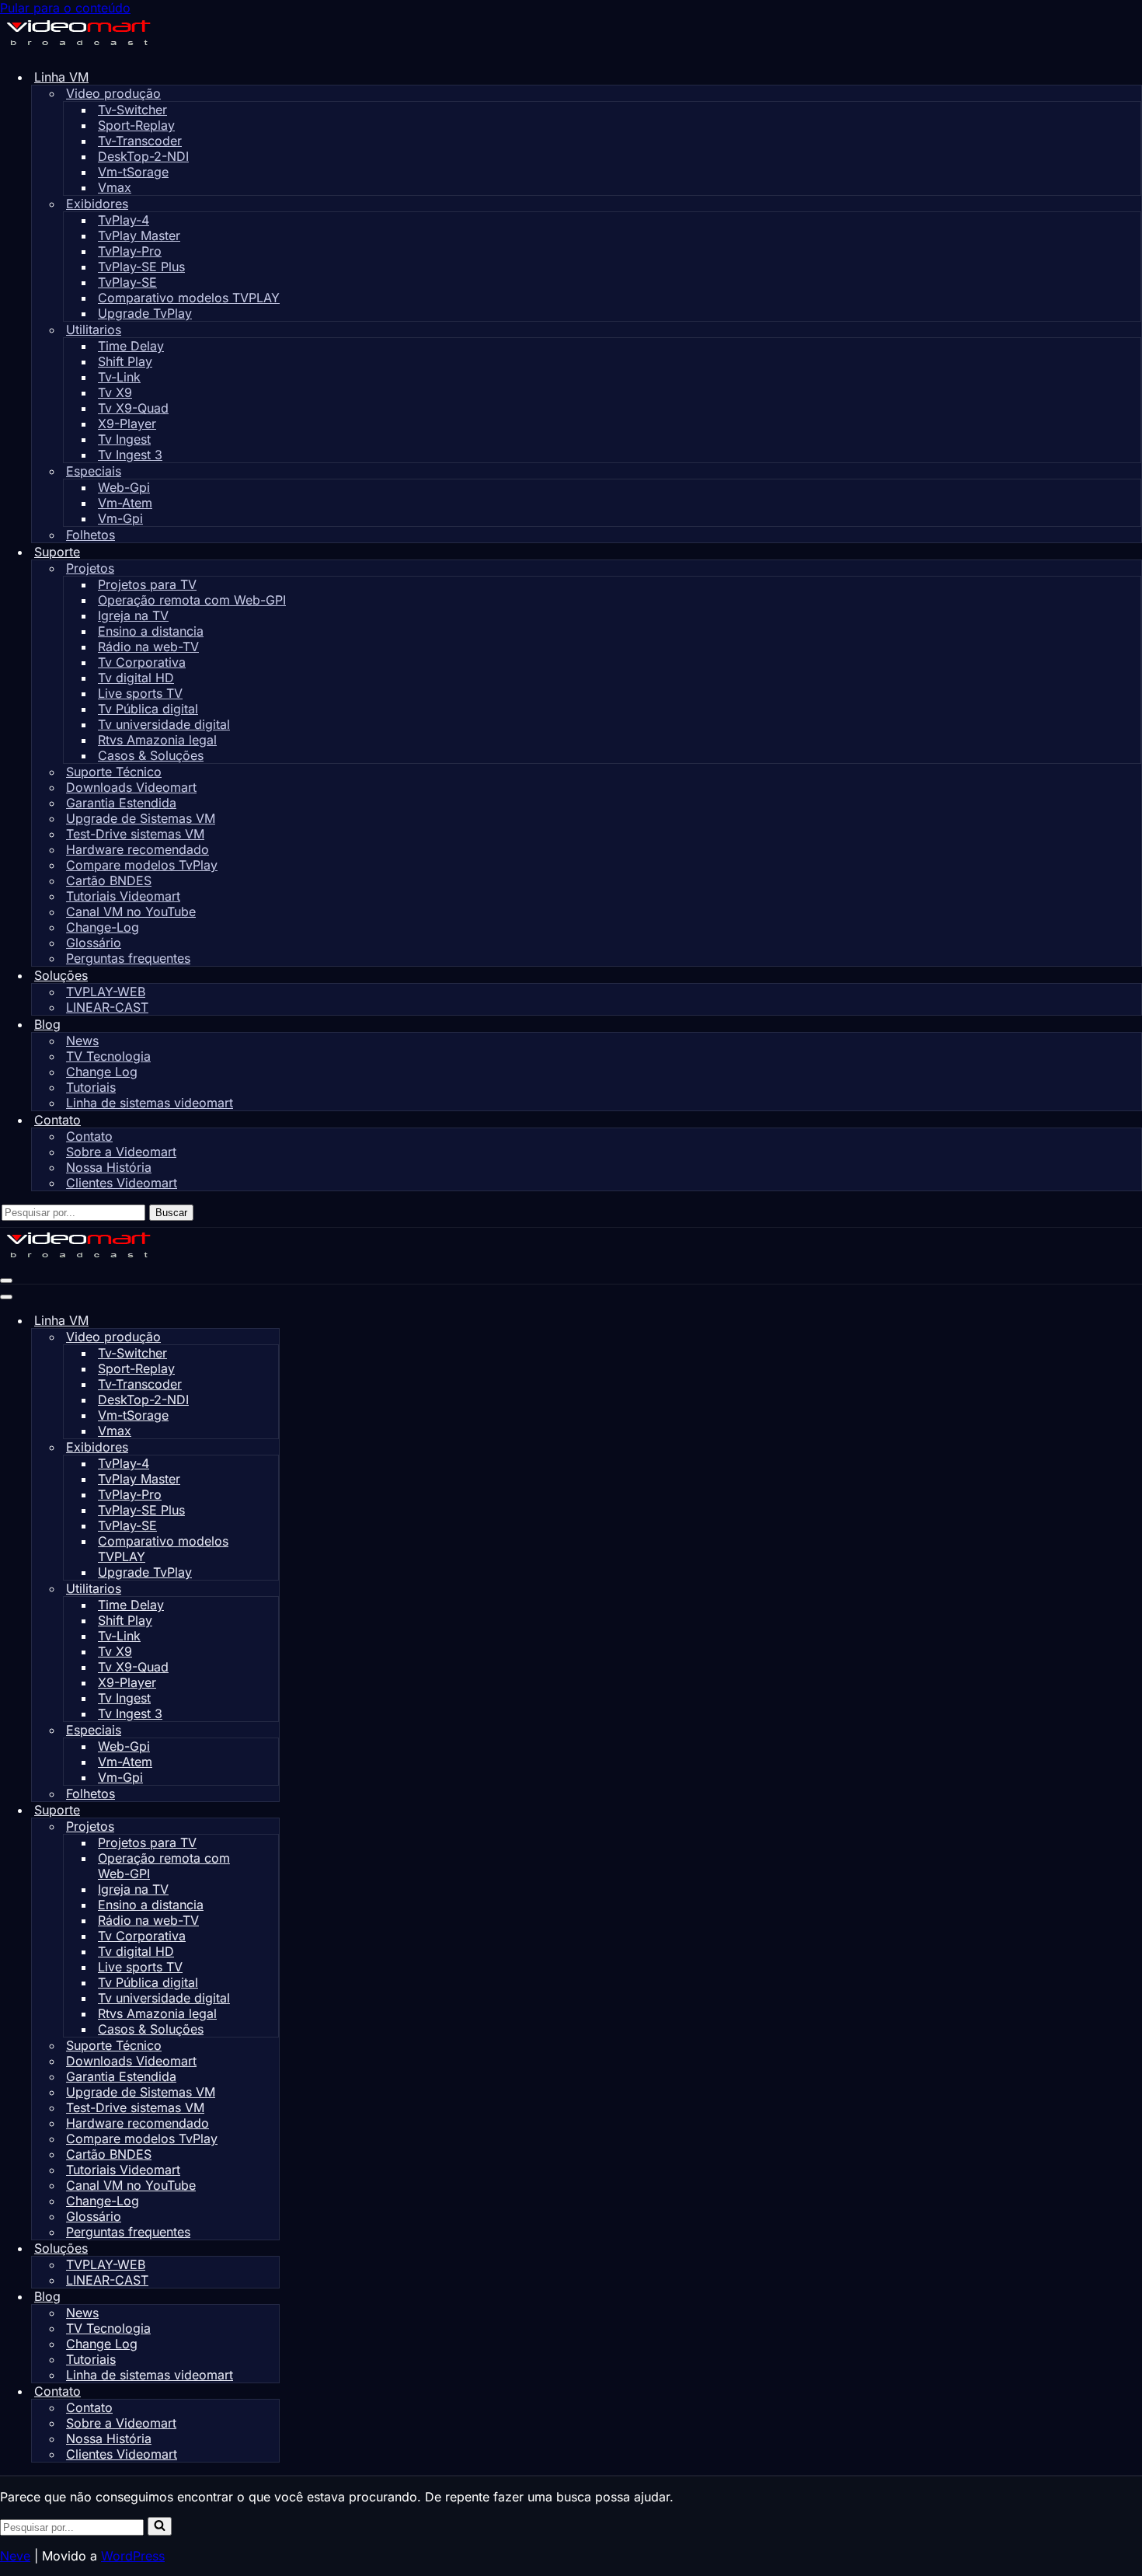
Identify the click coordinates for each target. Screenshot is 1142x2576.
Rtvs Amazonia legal (157, 740)
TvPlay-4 (124, 220)
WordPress (133, 2556)
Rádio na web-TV (148, 647)
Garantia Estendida (121, 803)
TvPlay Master (139, 235)
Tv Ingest (124, 439)
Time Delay (131, 346)
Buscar (171, 1213)
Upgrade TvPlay (145, 313)
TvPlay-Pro (130, 251)
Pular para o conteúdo (65, 8)
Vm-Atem (125, 503)
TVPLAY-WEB (106, 992)
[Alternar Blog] (272, 2297)
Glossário (94, 943)
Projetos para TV (147, 584)
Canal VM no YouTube (131, 912)
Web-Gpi (124, 487)
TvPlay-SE (127, 282)
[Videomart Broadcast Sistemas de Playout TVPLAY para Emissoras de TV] (78, 48)
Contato (89, 1136)
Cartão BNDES (109, 880)
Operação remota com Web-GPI (192, 600)
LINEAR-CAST (107, 1007)
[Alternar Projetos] (271, 1827)
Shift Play (125, 361)
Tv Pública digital (148, 709)
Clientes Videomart (122, 1183)
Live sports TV (140, 693)
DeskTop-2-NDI (143, 156)
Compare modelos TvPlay (142, 865)
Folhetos (91, 535)
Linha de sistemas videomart (150, 1103)
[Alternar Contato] (272, 2391)
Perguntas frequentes (128, 958)
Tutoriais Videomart (123, 896)
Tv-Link (119, 377)
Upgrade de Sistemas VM (141, 818)
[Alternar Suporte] (272, 1810)
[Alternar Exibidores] (271, 1447)
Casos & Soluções (151, 755)
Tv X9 (115, 392)
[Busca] (160, 2526)
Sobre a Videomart (121, 1152)
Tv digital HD (136, 678)
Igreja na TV (133, 615)
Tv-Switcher (132, 110)
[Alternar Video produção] (271, 1337)
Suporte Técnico (114, 772)
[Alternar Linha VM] (272, 1321)
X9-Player (127, 424)
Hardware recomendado (138, 849)
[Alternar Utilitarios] (271, 1589)
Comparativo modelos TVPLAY (189, 298)
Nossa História (109, 1167)
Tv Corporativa (142, 662)
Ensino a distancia (151, 631)
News (82, 1041)
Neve (15, 2556)
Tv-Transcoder (140, 141)
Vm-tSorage (133, 172)
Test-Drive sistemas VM (135, 834)
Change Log (102, 1072)
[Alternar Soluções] (272, 2248)
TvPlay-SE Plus (141, 267)
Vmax (115, 187)
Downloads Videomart (131, 787)
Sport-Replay (136, 125)
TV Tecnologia (108, 1056)
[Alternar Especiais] (271, 1730)
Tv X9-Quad (133, 408)
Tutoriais (91, 1087)
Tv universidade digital (164, 724)
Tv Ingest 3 (130, 455)
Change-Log (103, 927)
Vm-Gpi (120, 518)
